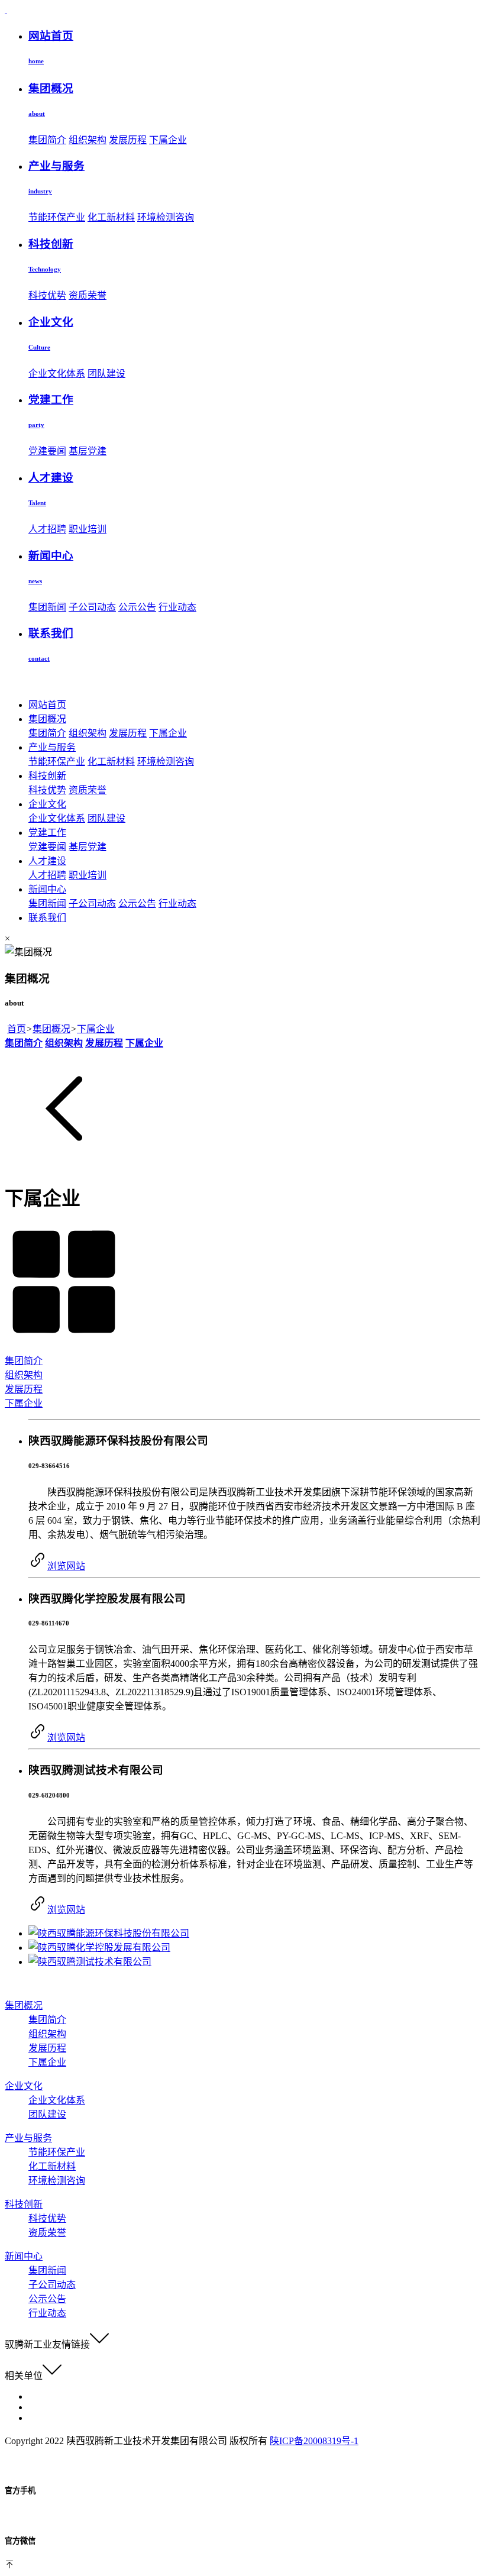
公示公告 (137, 607)
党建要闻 (47, 451)
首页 (17, 1029)
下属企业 (168, 140)
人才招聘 (47, 529)
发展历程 (128, 140)
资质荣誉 (88, 295)
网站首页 (47, 705)
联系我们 (47, 918)
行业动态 (177, 607)
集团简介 (47, 140)
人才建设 (47, 861)
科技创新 (47, 776)
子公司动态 (92, 607)
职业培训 (88, 529)
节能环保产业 (57, 217)
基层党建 (88, 451)
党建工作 (47, 833)
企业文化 (47, 804)
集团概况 (47, 719)
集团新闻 (47, 607)
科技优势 (47, 295)
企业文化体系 (57, 374)
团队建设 (106, 374)
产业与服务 (52, 747)
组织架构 (88, 140)
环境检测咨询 (166, 217)
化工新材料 (111, 217)
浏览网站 (66, 1566)
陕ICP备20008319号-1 (314, 2441)
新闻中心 (47, 889)
